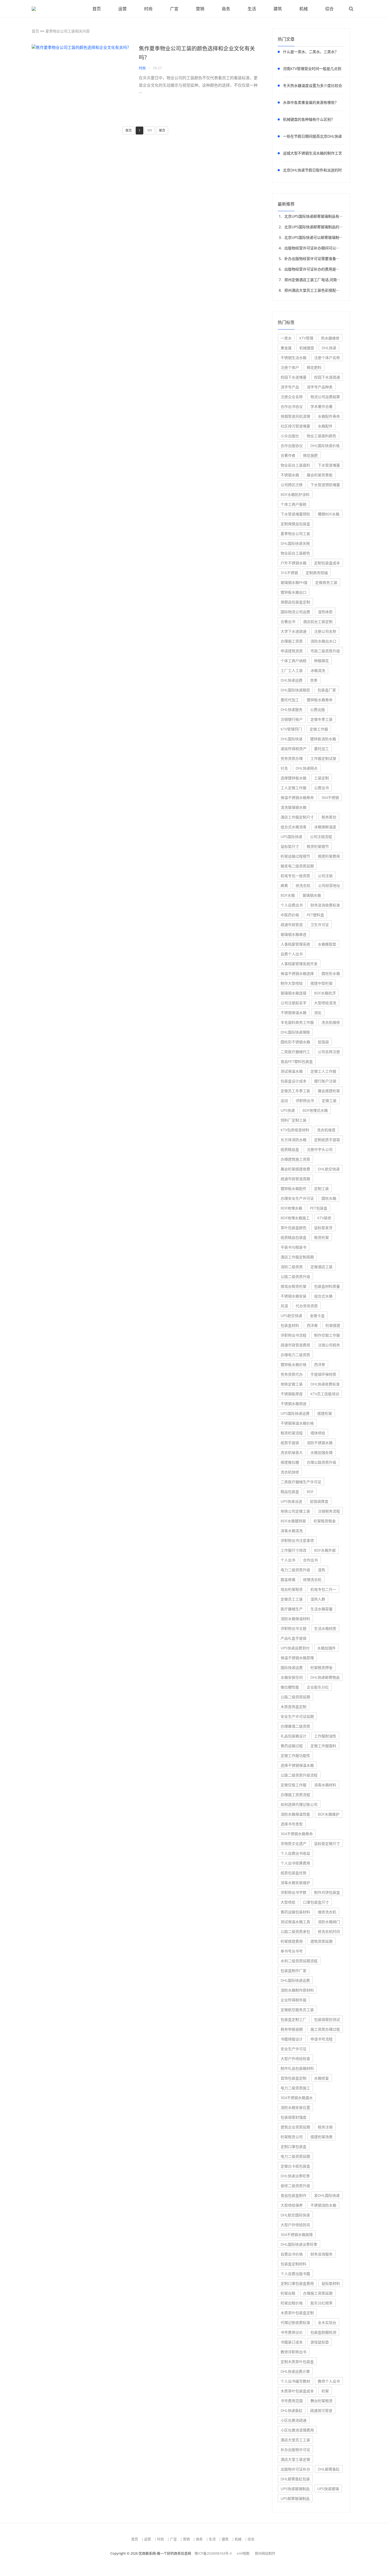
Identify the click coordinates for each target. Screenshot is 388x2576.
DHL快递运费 (292, 680)
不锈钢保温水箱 (294, 1013)
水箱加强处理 (321, 1452)
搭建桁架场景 (321, 2137)
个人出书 (288, 1560)
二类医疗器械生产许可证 (301, 1482)
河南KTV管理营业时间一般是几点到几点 (312, 69)
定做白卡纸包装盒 (295, 2166)
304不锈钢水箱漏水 (297, 2098)
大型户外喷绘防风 (295, 2225)
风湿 (284, 1306)
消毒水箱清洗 (292, 1531)
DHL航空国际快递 (295, 2215)
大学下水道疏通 (294, 631)
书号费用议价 (292, 2332)
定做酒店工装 (321, 1267)
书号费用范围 (292, 2401)
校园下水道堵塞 (294, 377)
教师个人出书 (329, 2381)
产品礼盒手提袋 (294, 1638)
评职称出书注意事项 (297, 1540)
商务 (226, 9)
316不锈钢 (289, 573)
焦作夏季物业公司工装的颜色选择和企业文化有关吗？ (197, 53)
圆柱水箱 (329, 1198)
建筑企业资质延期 (295, 2127)
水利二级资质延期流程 (299, 1961)
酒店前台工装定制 (318, 622)
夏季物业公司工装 (295, 534)
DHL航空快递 (329, 1169)
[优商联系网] (53, 9)
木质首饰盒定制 (294, 1707)
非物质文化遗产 (294, 1843)
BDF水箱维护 (329, 1814)
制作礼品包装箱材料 (297, 2068)
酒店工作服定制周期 (297, 1257)
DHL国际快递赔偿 (295, 690)
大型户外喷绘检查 (295, 2059)
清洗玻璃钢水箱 (294, 807)
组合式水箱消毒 (294, 827)
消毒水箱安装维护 (295, 1883)
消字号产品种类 (320, 387)
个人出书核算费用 (295, 1863)
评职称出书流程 (294, 1335)
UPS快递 (288, 1110)
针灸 (284, 768)
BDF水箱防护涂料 (295, 494)
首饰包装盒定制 (294, 2078)
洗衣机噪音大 (292, 1452)
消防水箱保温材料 (295, 1619)
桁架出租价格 (292, 2303)
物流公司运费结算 (325, 397)
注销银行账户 (292, 719)
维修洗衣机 (327, 1912)
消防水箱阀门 (329, 1922)
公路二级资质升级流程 (299, 1775)
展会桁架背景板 (320, 475)
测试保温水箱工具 (295, 1922)
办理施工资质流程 (295, 1795)
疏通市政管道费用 (295, 1345)
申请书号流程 (321, 2039)
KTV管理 (306, 338)
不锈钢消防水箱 (323, 2205)
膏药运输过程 (292, 1746)
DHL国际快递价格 (325, 446)
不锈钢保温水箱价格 (297, 1423)
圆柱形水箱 (331, 973)
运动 (284, 1101)
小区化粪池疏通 (294, 2420)
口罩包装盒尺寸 (316, 1902)
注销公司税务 (329, 1345)
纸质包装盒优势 (294, 1873)
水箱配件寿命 (329, 416)
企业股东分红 (318, 1687)
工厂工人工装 (292, 670)
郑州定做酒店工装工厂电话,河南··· (312, 280)
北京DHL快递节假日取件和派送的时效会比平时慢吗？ (312, 171)
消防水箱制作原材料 (297, 1990)
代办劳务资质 (307, 1306)
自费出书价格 (292, 2254)
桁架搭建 (333, 1325)
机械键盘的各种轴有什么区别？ (309, 119)
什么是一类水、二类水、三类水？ (311, 52)
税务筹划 (329, 817)
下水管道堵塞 (329, 465)
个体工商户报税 (294, 504)
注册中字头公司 (320, 1149)
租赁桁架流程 (292, 1433)
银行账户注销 (325, 1081)
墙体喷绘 (318, 1433)
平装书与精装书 (294, 1247)
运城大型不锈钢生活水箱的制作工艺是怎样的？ (313, 154)
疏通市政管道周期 (295, 1179)
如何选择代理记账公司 (299, 1804)
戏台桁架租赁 (292, 1589)
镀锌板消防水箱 (323, 739)
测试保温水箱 (292, 1071)
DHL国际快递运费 (295, 1980)
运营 (122, 9)
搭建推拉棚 (290, 1462)
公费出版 (318, 710)
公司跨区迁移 (292, 485)
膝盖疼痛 (288, 1580)
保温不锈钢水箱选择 (297, 973)
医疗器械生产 (292, 1609)
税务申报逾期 (292, 2029)
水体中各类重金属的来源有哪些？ (311, 102)
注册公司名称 (325, 631)
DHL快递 (329, 348)
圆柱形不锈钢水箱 (295, 1042)
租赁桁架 (321, 1237)
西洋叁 (312, 1325)
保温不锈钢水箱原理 (297, 1658)
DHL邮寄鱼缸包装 (295, 2479)
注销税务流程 (329, 1511)
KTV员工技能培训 (325, 1394)
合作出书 (310, 1560)
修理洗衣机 (312, 1580)
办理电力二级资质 (295, 1355)
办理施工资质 (292, 641)
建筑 (278, 9)
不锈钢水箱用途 (294, 1404)
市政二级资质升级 (325, 651)
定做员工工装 (292, 1599)
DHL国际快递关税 (295, 543)
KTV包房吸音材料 (295, 1130)
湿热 (321, 1570)
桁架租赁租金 (325, 1521)
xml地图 (243, 2553)
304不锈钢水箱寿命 (297, 1834)
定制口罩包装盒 (294, 2147)
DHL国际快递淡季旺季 (299, 2244)
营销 (200, 9)
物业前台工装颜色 (295, 553)
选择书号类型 (292, 1824)
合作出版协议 (292, 446)
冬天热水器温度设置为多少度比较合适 (313, 86)
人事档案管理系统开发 (299, 964)
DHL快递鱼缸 (292, 2410)
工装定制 (321, 778)
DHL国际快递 (292, 739)
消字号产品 (290, 387)
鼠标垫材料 (331, 2283)
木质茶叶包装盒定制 (297, 2313)
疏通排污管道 (321, 2410)
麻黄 (284, 885)
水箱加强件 (327, 1648)
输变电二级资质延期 (297, 866)
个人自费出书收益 (295, 1853)
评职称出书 (305, 1101)
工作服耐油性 (325, 1736)
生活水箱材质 (325, 1628)
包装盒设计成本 (294, 1081)
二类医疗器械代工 (295, 1052)
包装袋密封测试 (327, 2019)
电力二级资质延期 (295, 2156)
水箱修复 (321, 2078)
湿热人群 (318, 1599)
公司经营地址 (329, 885)
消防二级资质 (292, 1267)
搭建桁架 (325, 1413)
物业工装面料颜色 (321, 436)
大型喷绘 (288, 1902)
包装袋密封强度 (294, 2117)
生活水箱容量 (321, 1609)
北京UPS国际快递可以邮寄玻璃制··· (313, 237)
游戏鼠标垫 (320, 2342)
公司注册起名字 (294, 1003)
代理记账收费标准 (295, 2322)
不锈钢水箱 (290, 475)
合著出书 (288, 622)
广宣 (174, 9)
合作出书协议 (292, 406)
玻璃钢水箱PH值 (294, 582)
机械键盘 (307, 348)
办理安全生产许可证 (297, 1198)
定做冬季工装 (321, 719)
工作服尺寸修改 (294, 1550)
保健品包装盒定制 (295, 602)
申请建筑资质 (292, 651)
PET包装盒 (319, 1208)
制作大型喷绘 (292, 983)
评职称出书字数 (294, 1892)
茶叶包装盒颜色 (294, 1228)
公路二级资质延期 (295, 1697)
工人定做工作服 (294, 788)
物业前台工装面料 (295, 465)
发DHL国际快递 (327, 2195)
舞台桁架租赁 (321, 2401)
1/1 (150, 130)
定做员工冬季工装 (295, 1091)
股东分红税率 (321, 2303)
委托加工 (321, 749)
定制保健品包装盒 (295, 524)
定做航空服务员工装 (297, 2010)
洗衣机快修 (290, 1472)
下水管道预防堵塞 (325, 485)
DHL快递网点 (307, 768)
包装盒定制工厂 (294, 2019)
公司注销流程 (321, 837)
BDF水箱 (288, 895)
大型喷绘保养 (292, 2205)
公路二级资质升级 (295, 1277)
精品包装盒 (290, 1492)
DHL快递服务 (292, 710)
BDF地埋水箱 (291, 1208)
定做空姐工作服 (294, 1785)
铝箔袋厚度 (319, 1501)
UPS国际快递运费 (295, 1413)
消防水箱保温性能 (295, 1814)
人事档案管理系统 (295, 944)
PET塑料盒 (315, 915)
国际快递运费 (292, 1668)
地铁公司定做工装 (295, 1511)
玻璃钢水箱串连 (294, 934)
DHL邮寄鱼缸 (329, 2469)
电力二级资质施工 (295, 2088)
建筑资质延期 (321, 1941)
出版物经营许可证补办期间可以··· (312, 248)
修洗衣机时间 (329, 1931)
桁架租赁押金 (321, 1668)
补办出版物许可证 (295, 2450)
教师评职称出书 (294, 2352)
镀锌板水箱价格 (294, 1364)
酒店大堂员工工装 (295, 2440)
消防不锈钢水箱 (320, 1443)
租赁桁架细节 (318, 846)
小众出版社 (290, 436)
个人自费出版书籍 (295, 2274)
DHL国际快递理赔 (295, 1032)
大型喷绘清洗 (325, 1003)
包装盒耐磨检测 (323, 2332)
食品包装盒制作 (294, 2195)
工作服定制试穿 (323, 758)
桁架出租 (288, 2293)
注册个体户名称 (327, 358)
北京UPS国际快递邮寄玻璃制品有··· (313, 216)
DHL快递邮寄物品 (325, 1677)
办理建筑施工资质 (295, 1159)
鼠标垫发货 (323, 1228)
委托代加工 (290, 700)
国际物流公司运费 (295, 612)
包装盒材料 (290, 1325)
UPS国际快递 (291, 837)
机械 (304, 9)
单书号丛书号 (292, 1951)
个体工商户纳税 (294, 661)
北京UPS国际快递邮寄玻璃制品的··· (313, 227)
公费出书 (321, 788)
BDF (310, 1492)
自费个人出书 (292, 954)
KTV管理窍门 (291, 729)
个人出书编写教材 (295, 2381)
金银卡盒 (317, 1316)
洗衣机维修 (331, 1022)
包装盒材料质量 (327, 1286)
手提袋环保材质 (323, 1374)
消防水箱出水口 (323, 641)
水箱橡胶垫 (327, 944)
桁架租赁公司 (292, 2137)
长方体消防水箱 (294, 1140)
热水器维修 (330, 338)
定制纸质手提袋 (327, 1140)
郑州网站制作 (265, 2553)
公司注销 (325, 876)
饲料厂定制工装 (294, 1120)
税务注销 (325, 2127)
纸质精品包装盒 (294, 1237)
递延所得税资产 (294, 749)
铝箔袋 (323, 1042)
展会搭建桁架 (329, 1091)
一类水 (286, 338)
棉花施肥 (310, 455)
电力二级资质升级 (295, 1570)
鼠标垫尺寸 (290, 846)
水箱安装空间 (292, 1677)
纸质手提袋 (290, 1443)
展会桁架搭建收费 (295, 1169)
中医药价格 (290, 915)
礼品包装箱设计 (294, 1736)
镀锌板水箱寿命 (320, 700)
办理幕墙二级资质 (295, 1726)
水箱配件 (325, 426)
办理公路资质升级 (321, 1462)
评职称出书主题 (294, 1628)
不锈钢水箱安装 (294, 1296)
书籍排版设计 (292, 2039)
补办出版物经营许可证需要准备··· (312, 259)
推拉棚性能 (290, 1687)
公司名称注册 (329, 1052)
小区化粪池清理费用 (297, 2430)
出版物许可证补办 (295, 2469)
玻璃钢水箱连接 (294, 993)
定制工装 (321, 1189)
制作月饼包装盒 (327, 1892)
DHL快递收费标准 (325, 1384)
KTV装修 (324, 1218)
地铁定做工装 (292, 1384)
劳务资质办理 (292, 758)
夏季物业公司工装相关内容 (68, 31)
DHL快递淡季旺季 (295, 2176)
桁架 (325, 2391)
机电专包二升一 (323, 1589)
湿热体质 (325, 612)
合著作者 (288, 455)
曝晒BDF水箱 (329, 514)
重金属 (286, 348)
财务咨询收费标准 (325, 905)
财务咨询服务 (321, 2254)
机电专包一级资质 (295, 876)
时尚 (148, 9)
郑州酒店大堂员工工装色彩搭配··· (312, 290)
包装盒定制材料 (294, 2264)
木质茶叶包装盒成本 (297, 2391)
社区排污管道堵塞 (295, 426)
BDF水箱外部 (325, 1550)
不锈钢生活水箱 (294, 358)
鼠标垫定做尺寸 (327, 1843)
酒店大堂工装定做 (295, 2459)
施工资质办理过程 (325, 2029)
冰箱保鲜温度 (325, 827)
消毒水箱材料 (325, 1785)
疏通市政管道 (292, 925)
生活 (252, 9)
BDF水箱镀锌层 (293, 1521)
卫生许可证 (320, 925)
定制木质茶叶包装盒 (297, 2362)
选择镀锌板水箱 (294, 778)
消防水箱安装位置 (295, 2107)
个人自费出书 (292, 905)
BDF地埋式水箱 (315, 1110)
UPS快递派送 (291, 1501)
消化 (318, 1013)
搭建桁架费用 (329, 856)
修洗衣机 (303, 885)
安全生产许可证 (294, 2049)
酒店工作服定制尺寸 (297, 817)
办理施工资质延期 (318, 2293)
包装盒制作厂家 (294, 1971)
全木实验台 (327, 2322)
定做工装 (329, 1101)
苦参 (314, 680)
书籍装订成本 (292, 2342)
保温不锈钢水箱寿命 (297, 798)
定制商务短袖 (317, 573)
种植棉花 (321, 661)
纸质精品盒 (290, 1149)
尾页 (162, 130)
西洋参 (320, 1364)
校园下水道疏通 (327, 377)
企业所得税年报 (294, 2000)
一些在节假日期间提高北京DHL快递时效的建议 (312, 137)
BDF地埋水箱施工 (295, 1218)
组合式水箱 (323, 1296)
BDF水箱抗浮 (325, 993)
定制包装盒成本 (327, 563)
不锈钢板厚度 (292, 1394)
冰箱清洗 (318, 670)
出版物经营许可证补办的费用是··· (312, 269)
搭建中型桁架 (321, 983)
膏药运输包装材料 (295, 1912)
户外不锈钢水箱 (294, 563)
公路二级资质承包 (295, 1931)
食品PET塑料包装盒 (297, 1061)
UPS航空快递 (291, 1316)
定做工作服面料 (323, 1746)
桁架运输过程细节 (295, 856)
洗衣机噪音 (326, 1130)
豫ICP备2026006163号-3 (213, 2553)
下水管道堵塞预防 (295, 514)
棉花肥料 (314, 367)
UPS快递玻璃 (328, 2489)
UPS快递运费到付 (295, 1648)
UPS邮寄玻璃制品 (295, 2498)
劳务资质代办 (292, 1374)
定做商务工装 (326, 582)
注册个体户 (290, 367)
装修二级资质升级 (295, 2186)
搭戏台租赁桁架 (294, 1286)
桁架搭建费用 (292, 1941)
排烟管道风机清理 (295, 416)
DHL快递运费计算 (295, 2371)
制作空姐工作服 (327, 1335)
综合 (329, 9)
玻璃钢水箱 (312, 895)
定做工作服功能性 (295, 1756)
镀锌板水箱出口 (294, 592)
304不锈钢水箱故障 (297, 2235)
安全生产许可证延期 (297, 1716)
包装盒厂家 (327, 690)
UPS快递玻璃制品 (295, 2489)
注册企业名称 (292, 397)
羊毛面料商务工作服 (297, 1022)
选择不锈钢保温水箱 (297, 1765)
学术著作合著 (321, 406)
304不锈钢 (330, 798)
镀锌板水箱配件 (294, 1189)
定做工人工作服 (323, 1071)
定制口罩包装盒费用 (297, 2283)
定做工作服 (319, 729)
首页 (97, 9)
